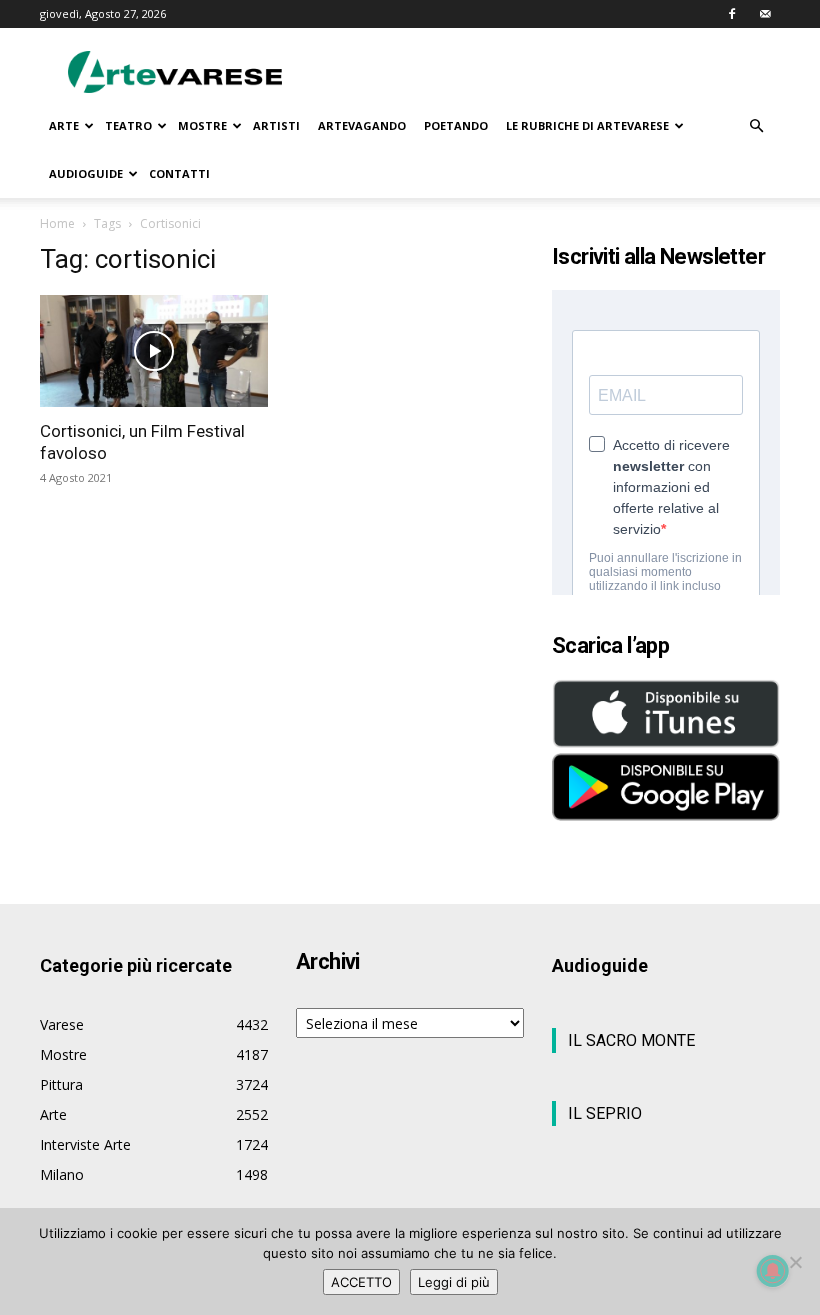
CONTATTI (179, 173)
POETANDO (456, 125)
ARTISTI (276, 125)
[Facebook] (732, 14)
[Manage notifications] (773, 1271)
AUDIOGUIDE (86, 173)
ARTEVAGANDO (362, 125)
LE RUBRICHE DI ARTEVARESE (587, 125)
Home (57, 223)
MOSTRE (202, 125)
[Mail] (765, 14)
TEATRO (128, 125)
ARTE (64, 125)
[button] (756, 126)
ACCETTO (361, 1282)
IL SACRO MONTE (631, 1040)
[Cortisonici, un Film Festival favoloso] (154, 351)
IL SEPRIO (605, 1113)
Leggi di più (454, 1282)
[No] (795, 1262)
